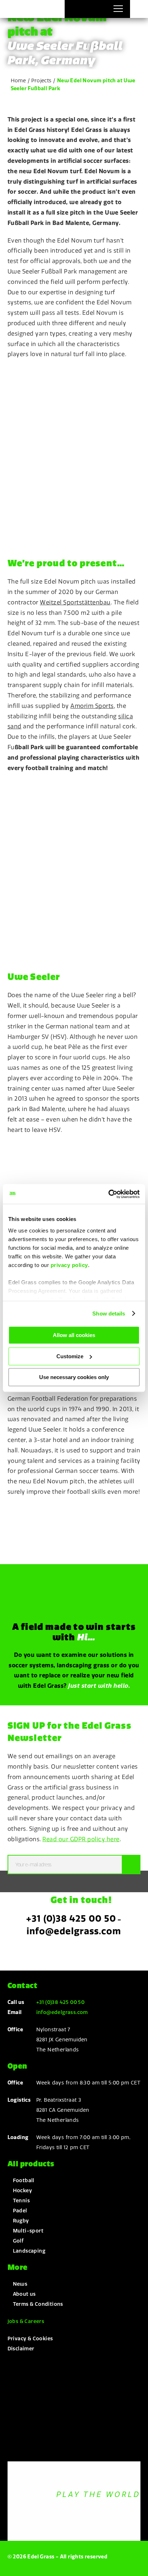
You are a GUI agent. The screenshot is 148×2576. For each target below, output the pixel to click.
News (20, 2284)
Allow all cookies (74, 1335)
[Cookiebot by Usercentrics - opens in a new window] (108, 1194)
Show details (109, 1314)
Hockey (22, 2190)
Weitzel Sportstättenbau (75, 602)
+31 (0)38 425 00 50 (71, 1918)
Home (18, 80)
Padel (20, 2211)
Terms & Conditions (38, 2304)
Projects (41, 80)
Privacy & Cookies (30, 2338)
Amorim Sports (92, 706)
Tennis (21, 2201)
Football (24, 2180)
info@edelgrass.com (74, 1931)
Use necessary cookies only (74, 1377)
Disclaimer (21, 2349)
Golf (18, 2241)
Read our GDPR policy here (81, 1839)
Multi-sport (28, 2231)
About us (24, 2294)
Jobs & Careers (26, 2321)
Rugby (21, 2221)
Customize (70, 1356)
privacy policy (69, 1265)
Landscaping (29, 2251)
